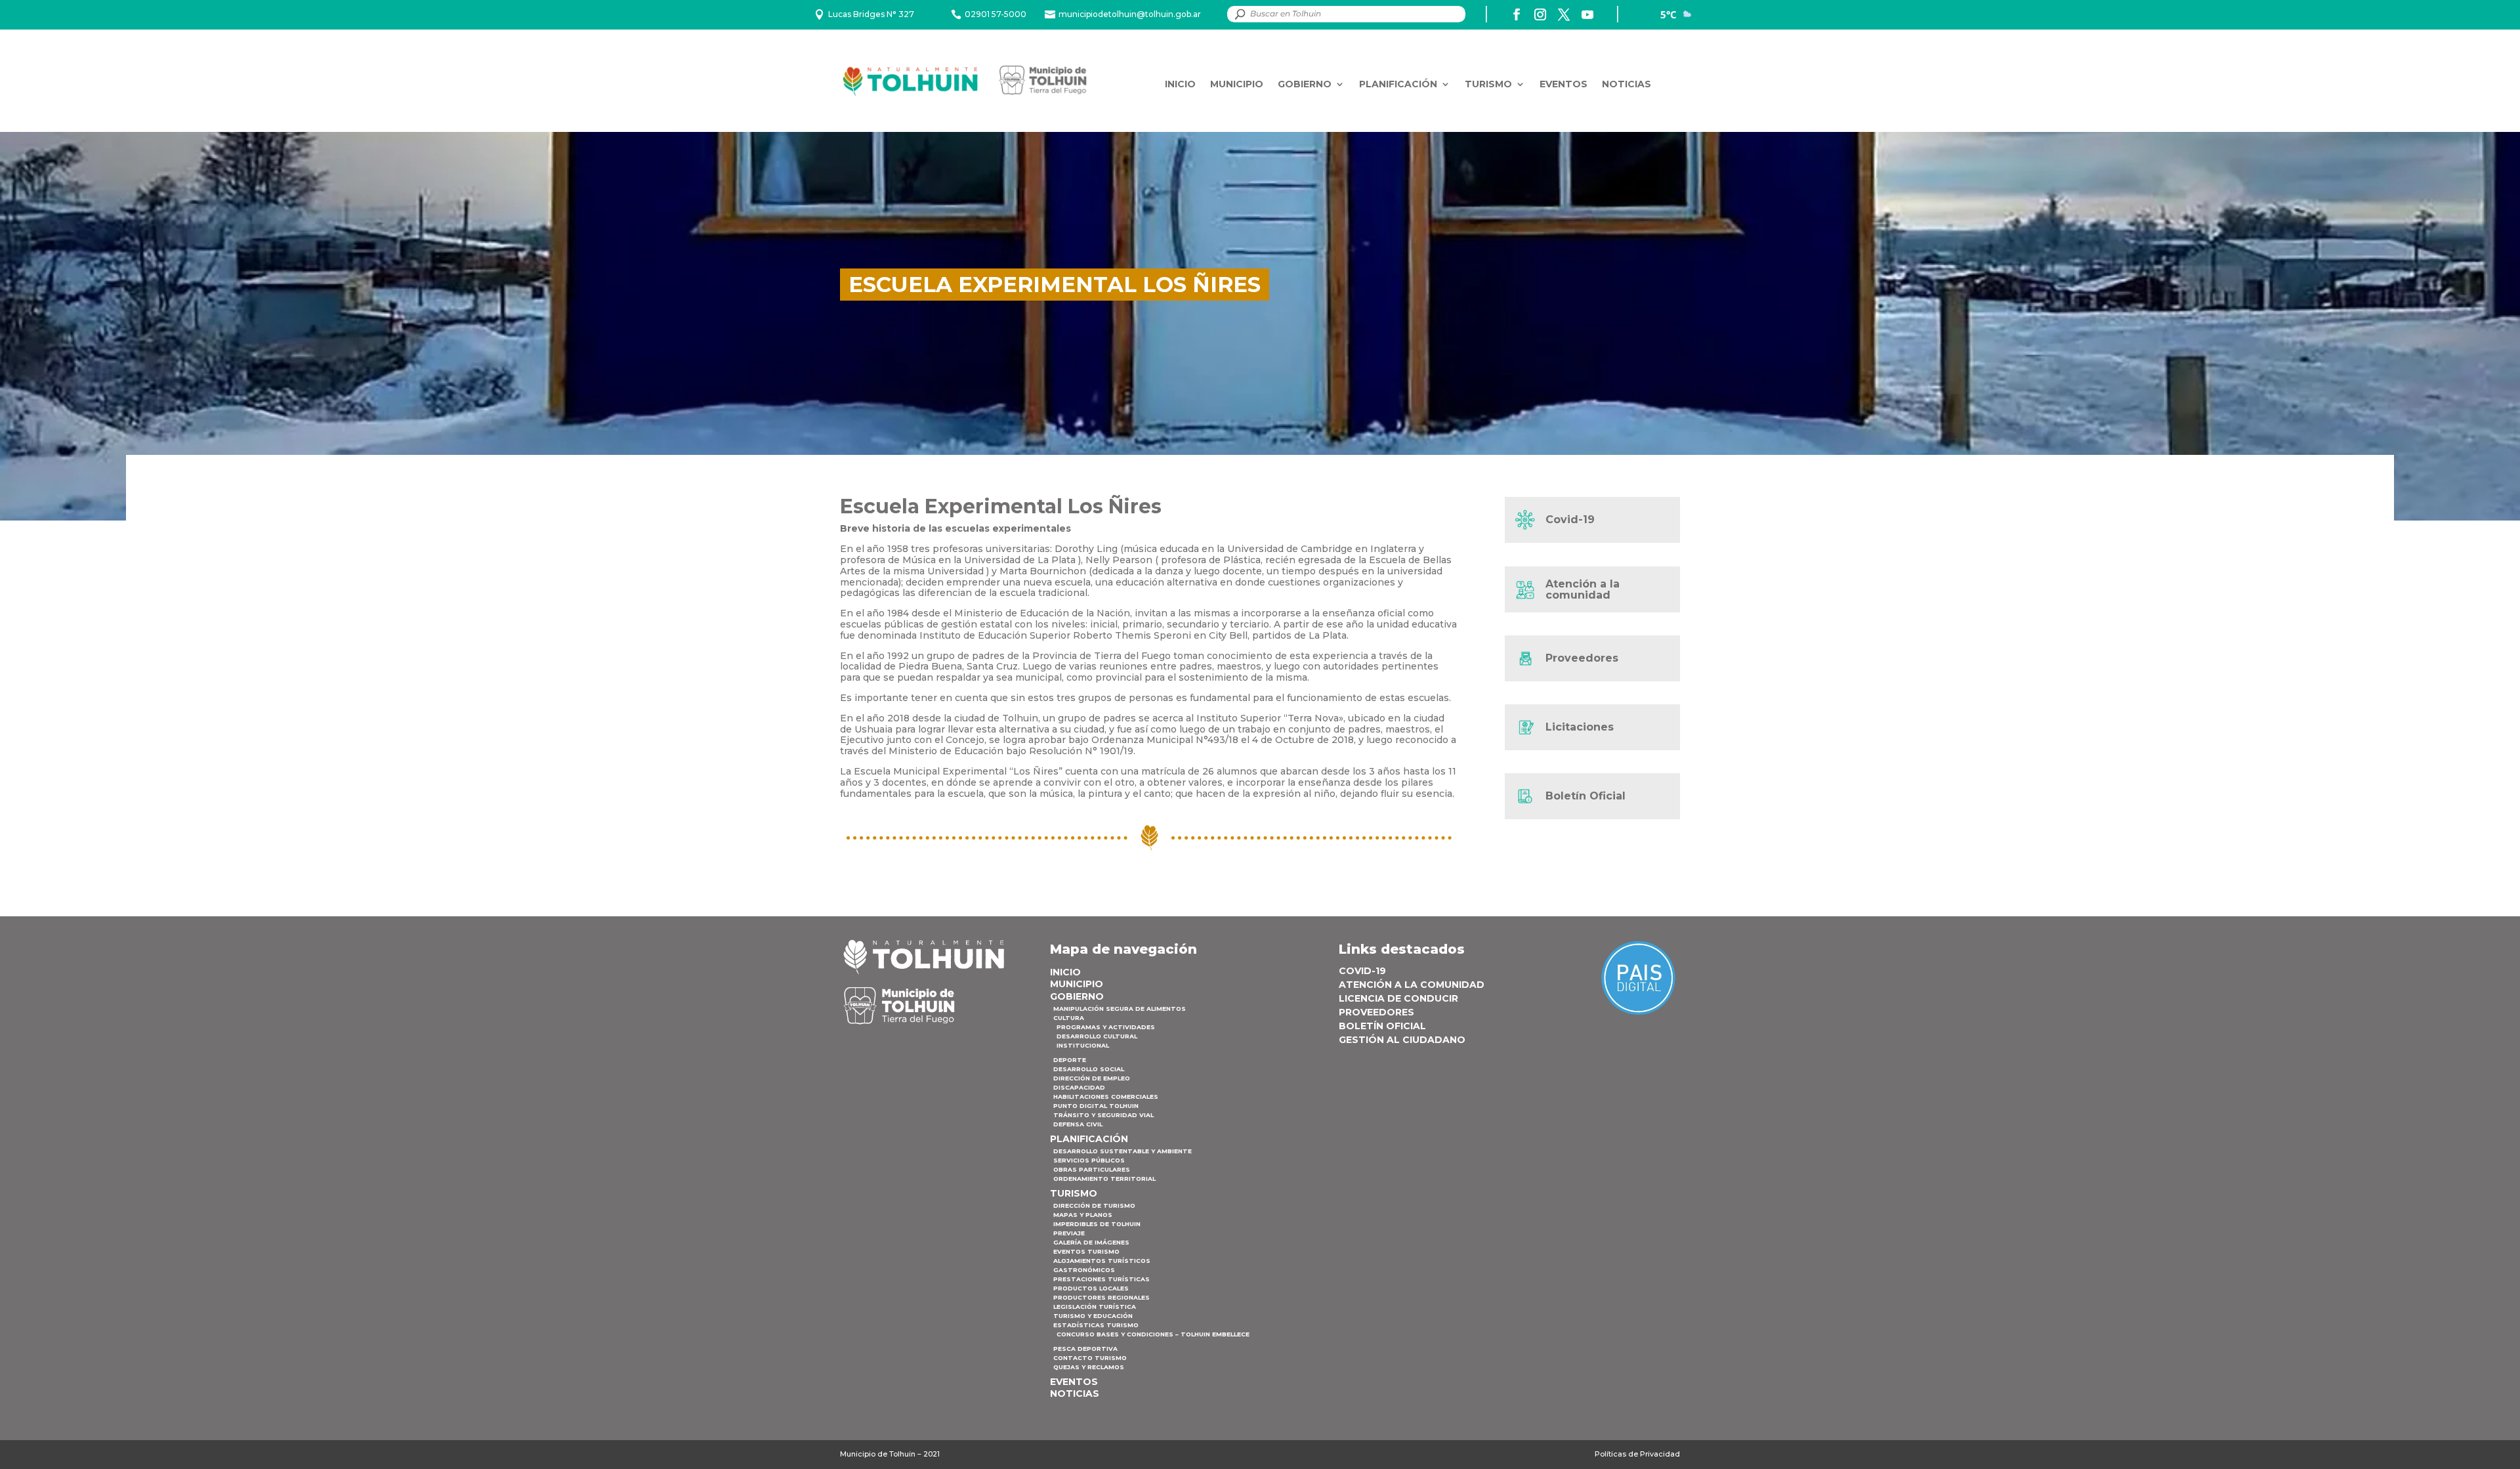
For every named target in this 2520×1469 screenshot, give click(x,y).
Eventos (1564, 84)
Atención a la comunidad (1583, 590)
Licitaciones (1580, 727)
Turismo (1488, 84)
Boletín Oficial (1585, 796)
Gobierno (1305, 84)
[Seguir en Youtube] (1587, 14)
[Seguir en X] (1564, 14)
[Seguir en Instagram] (1540, 14)
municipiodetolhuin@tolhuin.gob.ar (1130, 14)
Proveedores (1582, 658)
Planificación (1398, 84)
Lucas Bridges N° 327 (871, 14)
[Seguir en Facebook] (1517, 14)
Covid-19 (1570, 520)
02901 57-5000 (996, 14)
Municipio (1237, 84)
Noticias (1627, 84)
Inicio (1180, 84)
